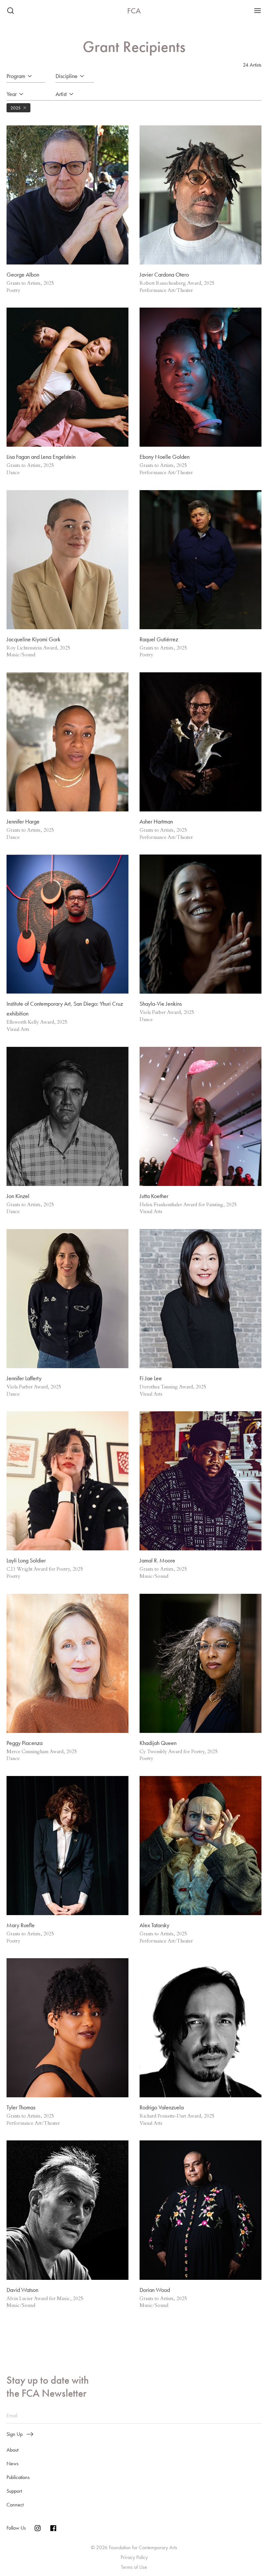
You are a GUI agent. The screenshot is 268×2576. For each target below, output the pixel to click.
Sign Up (15, 2434)
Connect (15, 2505)
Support (14, 2491)
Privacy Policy (134, 2557)
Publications (18, 2477)
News (13, 2464)
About (12, 2450)
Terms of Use (134, 2567)
